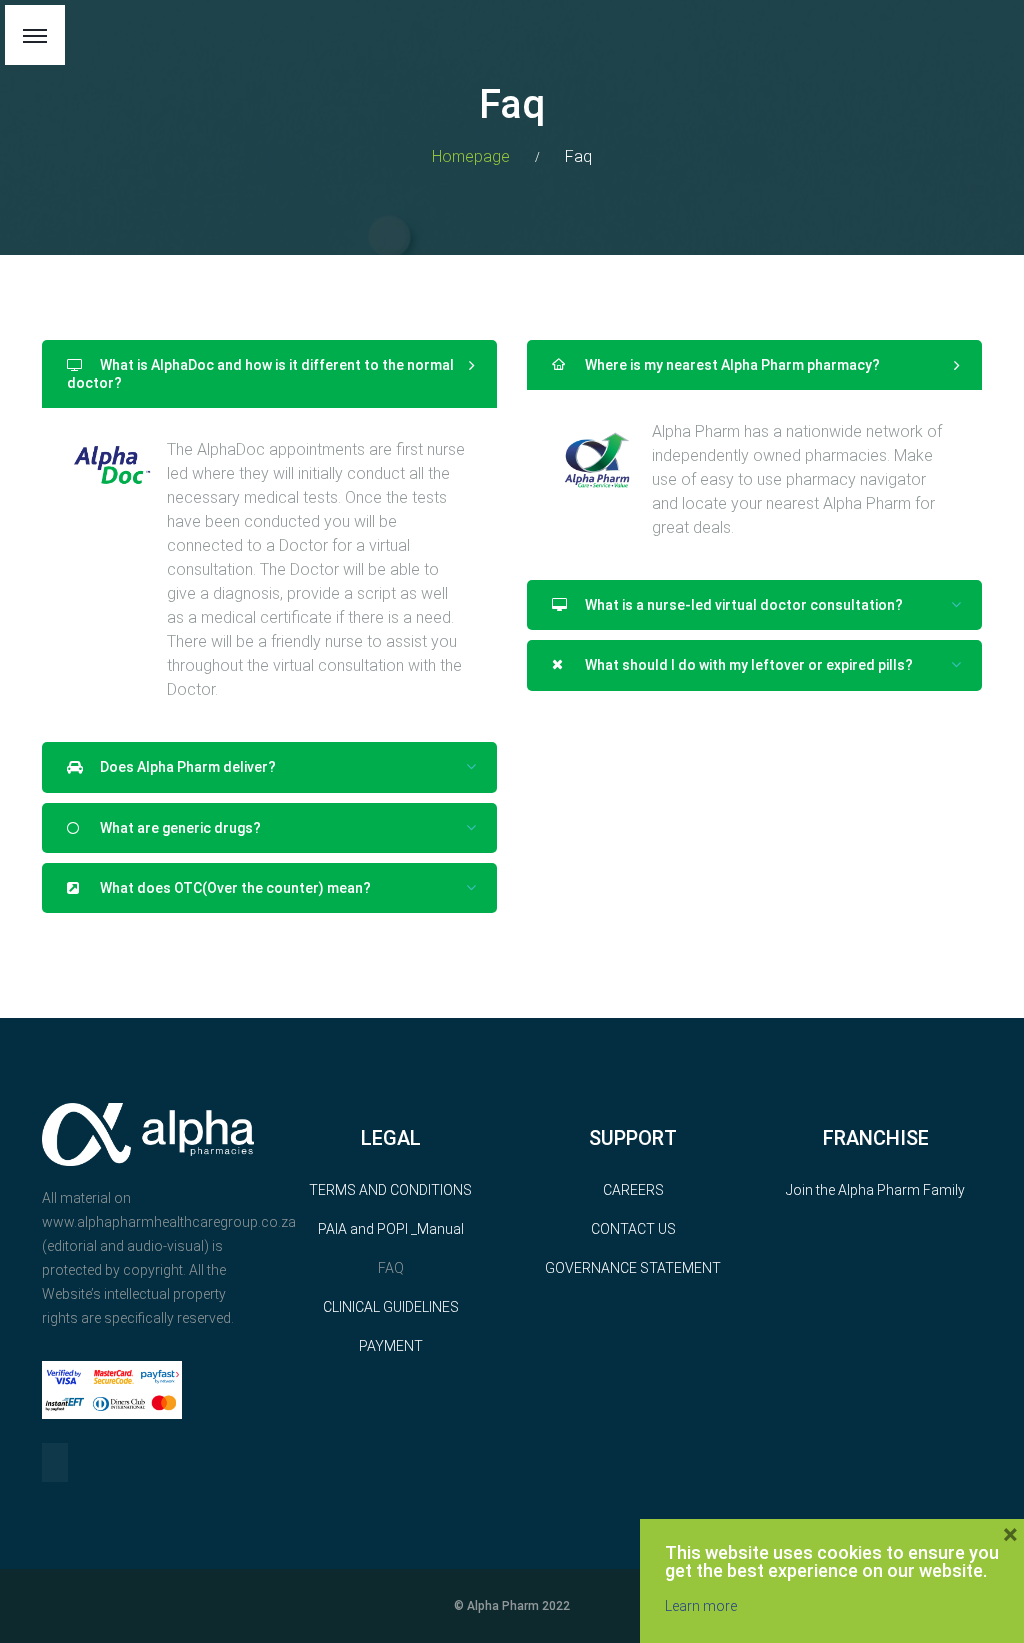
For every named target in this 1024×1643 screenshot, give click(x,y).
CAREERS (633, 1190)
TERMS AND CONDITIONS (390, 1190)
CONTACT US (633, 1229)
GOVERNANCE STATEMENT (633, 1268)
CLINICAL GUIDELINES (391, 1307)
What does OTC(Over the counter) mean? (234, 888)
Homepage (471, 156)
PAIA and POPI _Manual (391, 1229)
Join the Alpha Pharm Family (875, 1190)
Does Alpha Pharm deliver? (186, 767)
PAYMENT (391, 1346)
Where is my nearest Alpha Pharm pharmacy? (731, 365)
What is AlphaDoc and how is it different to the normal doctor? (260, 374)
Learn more (701, 1606)
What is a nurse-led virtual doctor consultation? (742, 605)
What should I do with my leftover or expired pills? (747, 665)
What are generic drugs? (179, 828)
